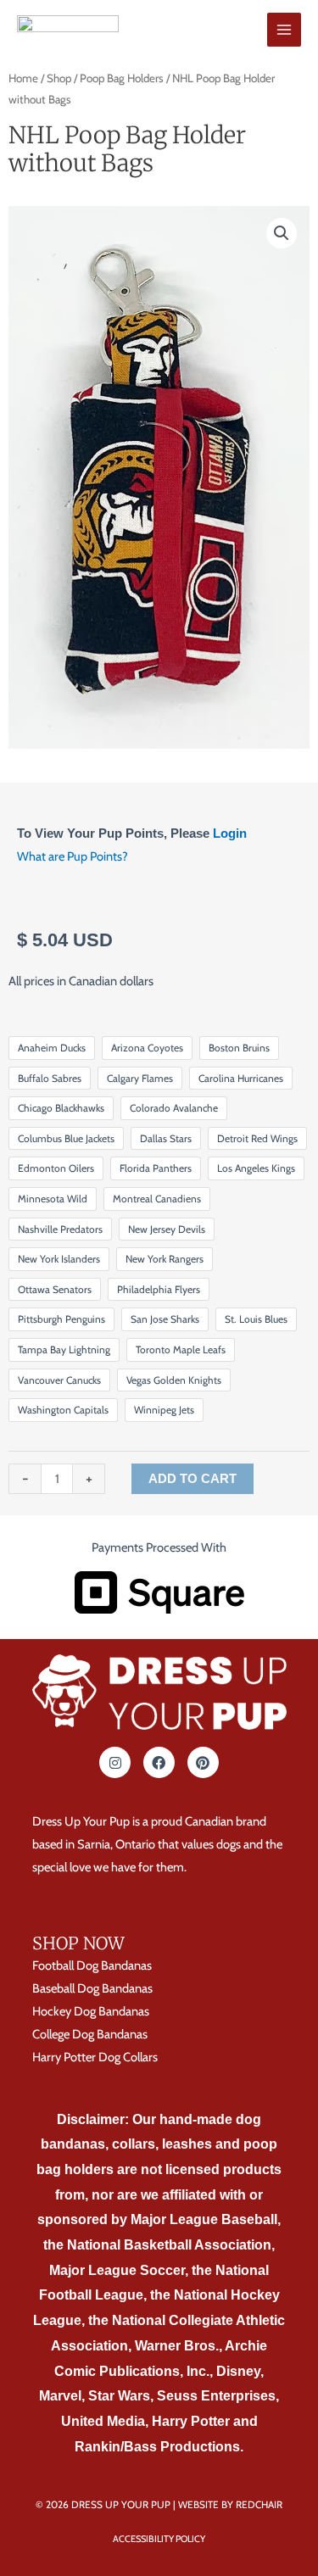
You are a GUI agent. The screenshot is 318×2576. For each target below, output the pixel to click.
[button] (282, 233)
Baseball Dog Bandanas (92, 1988)
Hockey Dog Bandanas (91, 2011)
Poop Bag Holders (122, 78)
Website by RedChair (230, 2505)
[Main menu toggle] (284, 30)
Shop (59, 78)
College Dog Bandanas (90, 2034)
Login (230, 834)
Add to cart (192, 1479)
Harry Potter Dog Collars (95, 2057)
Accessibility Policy (159, 2539)
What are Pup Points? (73, 856)
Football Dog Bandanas (92, 1965)
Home (23, 78)
